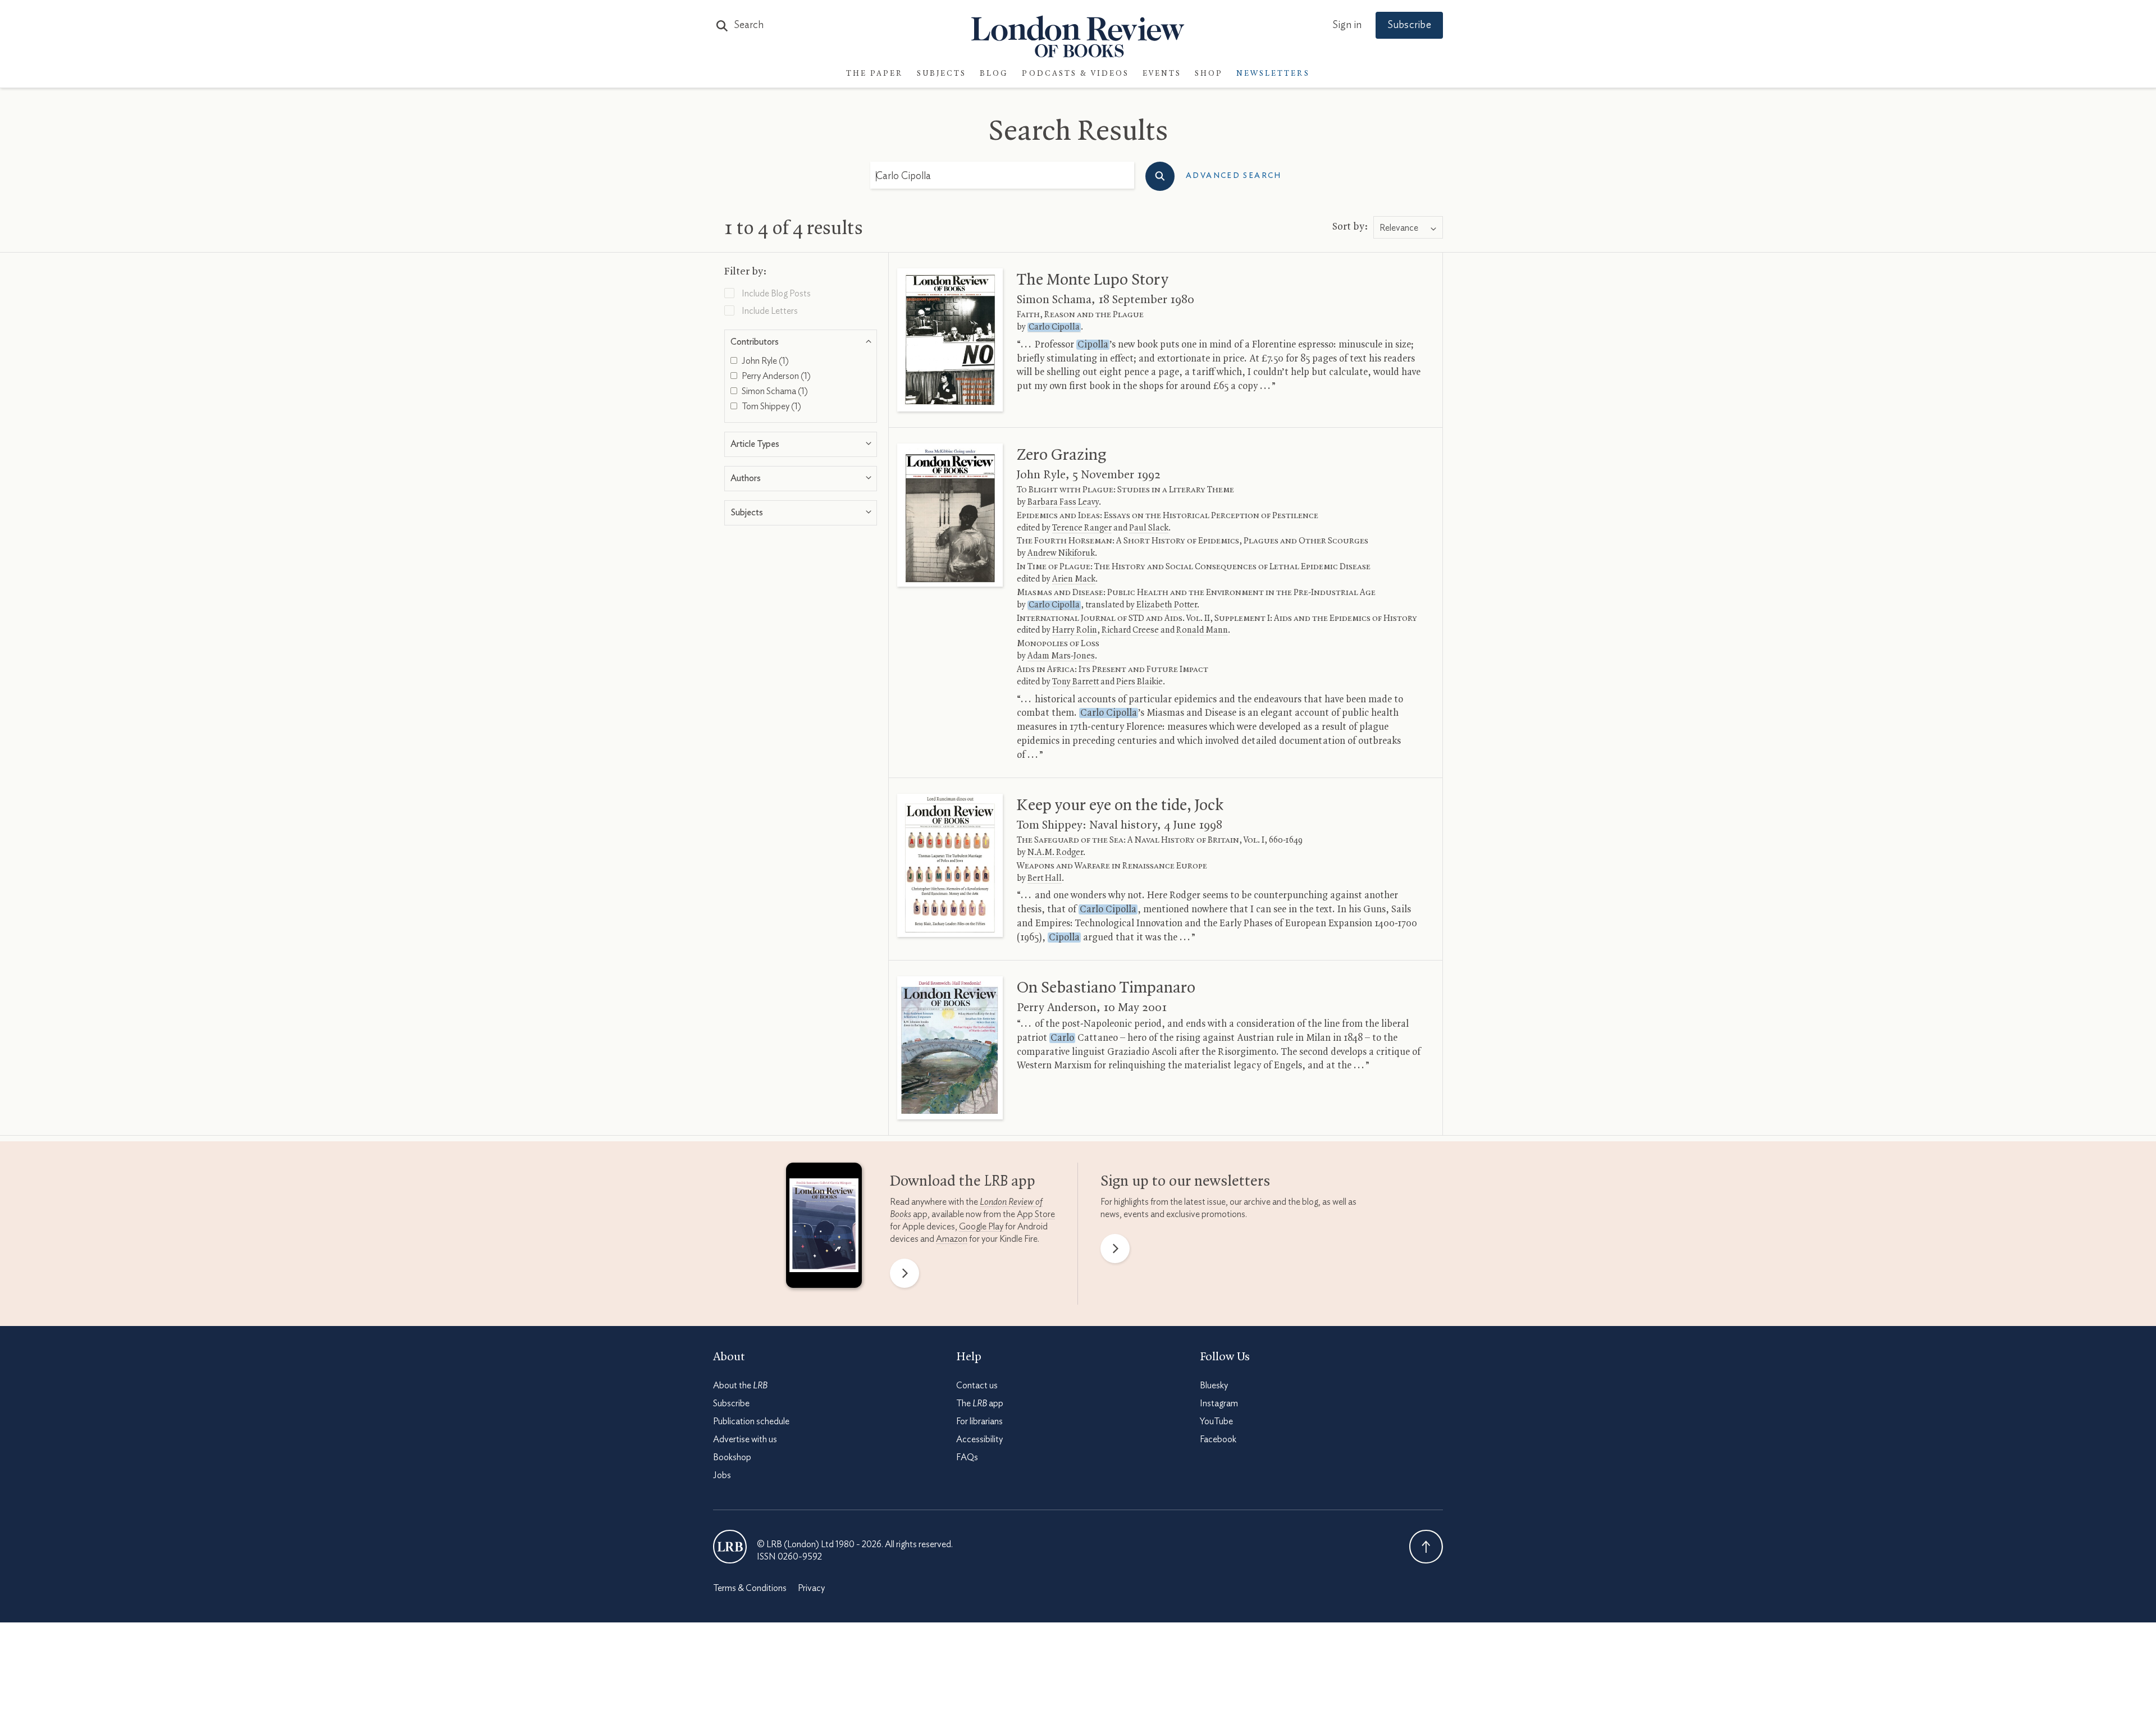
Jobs (722, 1475)
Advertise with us (745, 1439)
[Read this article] (950, 340)
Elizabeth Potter (1167, 605)
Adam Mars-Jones (1061, 656)
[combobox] (1408, 228)
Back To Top (1426, 1547)
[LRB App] (824, 1228)
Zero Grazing (1061, 455)
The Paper (875, 74)
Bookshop (732, 1457)
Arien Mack (1074, 579)
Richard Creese (1130, 630)
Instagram (1219, 1403)
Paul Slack (1149, 528)
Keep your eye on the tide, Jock (1120, 806)
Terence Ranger (1082, 528)
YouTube (1216, 1421)
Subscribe (1409, 25)
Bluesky (1214, 1386)
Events (1162, 74)
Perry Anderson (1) (775, 376)
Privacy (811, 1588)
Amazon (952, 1239)
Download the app (963, 1182)
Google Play (981, 1227)
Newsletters (1273, 74)
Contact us (977, 1386)
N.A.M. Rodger (1055, 853)
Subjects (942, 74)
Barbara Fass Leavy (1063, 502)
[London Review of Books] (730, 1547)
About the (740, 1386)
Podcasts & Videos (1075, 74)
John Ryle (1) (764, 361)
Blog (994, 74)
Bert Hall (1045, 879)
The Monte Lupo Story (1093, 280)
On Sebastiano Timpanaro (1106, 988)
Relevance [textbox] (1399, 228)
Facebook (1218, 1439)
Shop (1209, 74)
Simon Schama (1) (774, 391)
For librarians (979, 1421)
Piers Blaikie (1139, 682)
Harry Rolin (1075, 630)
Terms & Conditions (750, 1588)
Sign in (1347, 25)
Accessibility (979, 1439)
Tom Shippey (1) (771, 406)
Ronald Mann (1202, 630)
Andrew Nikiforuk (1061, 554)
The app (980, 1403)
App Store (1036, 1214)
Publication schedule (751, 1421)
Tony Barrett (1075, 682)
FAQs (967, 1457)
